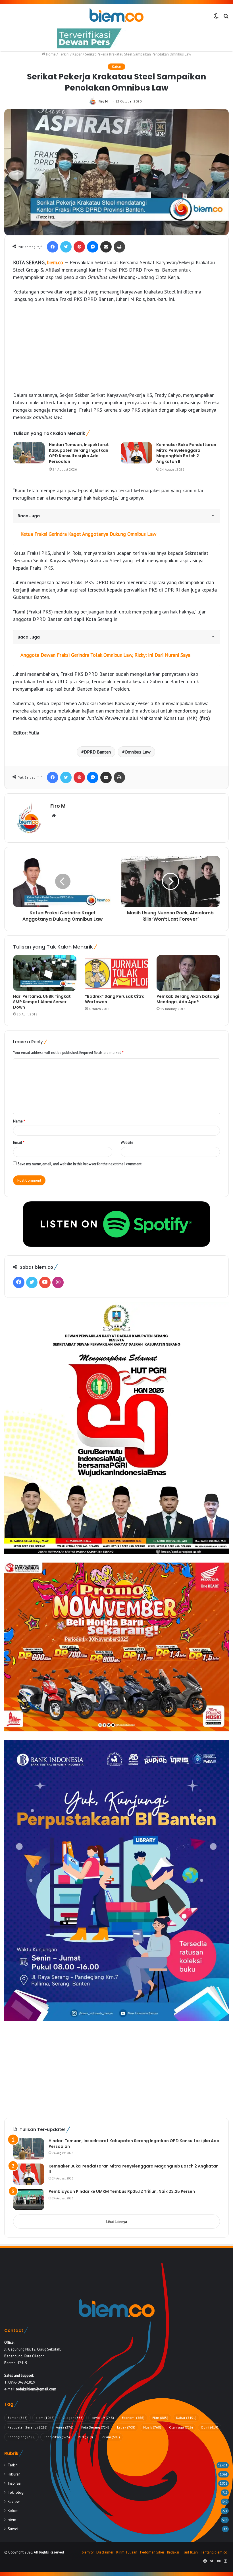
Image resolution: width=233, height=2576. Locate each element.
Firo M (103, 101)
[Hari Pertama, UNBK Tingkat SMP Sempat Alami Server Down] (45, 973)
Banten (17, 2418)
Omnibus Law (138, 752)
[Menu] (7, 18)
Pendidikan (57, 2437)
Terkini (64, 54)
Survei (13, 2529)
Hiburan (14, 2474)
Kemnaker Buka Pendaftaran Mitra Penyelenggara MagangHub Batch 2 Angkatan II (186, 453)
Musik (152, 2427)
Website (127, 1143)
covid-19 (103, 2418)
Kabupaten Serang (27, 2427)
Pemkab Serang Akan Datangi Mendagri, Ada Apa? (188, 999)
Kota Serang (95, 2427)
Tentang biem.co (214, 2552)
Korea (64, 2427)
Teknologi (16, 2492)
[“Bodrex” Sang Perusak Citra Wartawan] (117, 973)
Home (50, 54)
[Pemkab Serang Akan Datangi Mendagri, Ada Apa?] (188, 973)
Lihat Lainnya (117, 2222)
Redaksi (173, 2552)
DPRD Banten (97, 752)
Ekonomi (133, 2418)
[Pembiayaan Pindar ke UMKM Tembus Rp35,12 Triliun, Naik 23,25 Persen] (29, 2200)
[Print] (119, 247)
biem (45, 2418)
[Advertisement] (116, 350)
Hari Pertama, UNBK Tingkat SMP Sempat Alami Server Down (42, 1002)
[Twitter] (66, 247)
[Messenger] (93, 247)
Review (14, 2501)
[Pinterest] (79, 247)
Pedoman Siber (152, 2552)
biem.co (55, 262)
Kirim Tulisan (127, 2552)
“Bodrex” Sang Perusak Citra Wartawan (115, 999)
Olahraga (181, 2427)
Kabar (77, 54)
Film (160, 2418)
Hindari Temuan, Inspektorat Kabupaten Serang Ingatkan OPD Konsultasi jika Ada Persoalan (79, 453)
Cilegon (73, 2418)
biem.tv (88, 2552)
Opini (210, 2427)
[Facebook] (53, 247)
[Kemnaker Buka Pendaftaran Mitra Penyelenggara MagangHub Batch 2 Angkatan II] (136, 453)
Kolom (13, 2511)
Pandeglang (21, 2437)
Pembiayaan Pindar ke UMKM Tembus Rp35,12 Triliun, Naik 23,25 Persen (122, 2191)
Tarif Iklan (190, 2552)
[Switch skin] (216, 18)
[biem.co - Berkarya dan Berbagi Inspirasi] (116, 16)
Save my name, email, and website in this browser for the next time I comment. (80, 1164)
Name (19, 1121)
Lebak (126, 2427)
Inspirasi (14, 2483)
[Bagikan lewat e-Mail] (106, 247)
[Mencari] (226, 18)
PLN (85, 2437)
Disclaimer (105, 2552)
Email (19, 1143)
